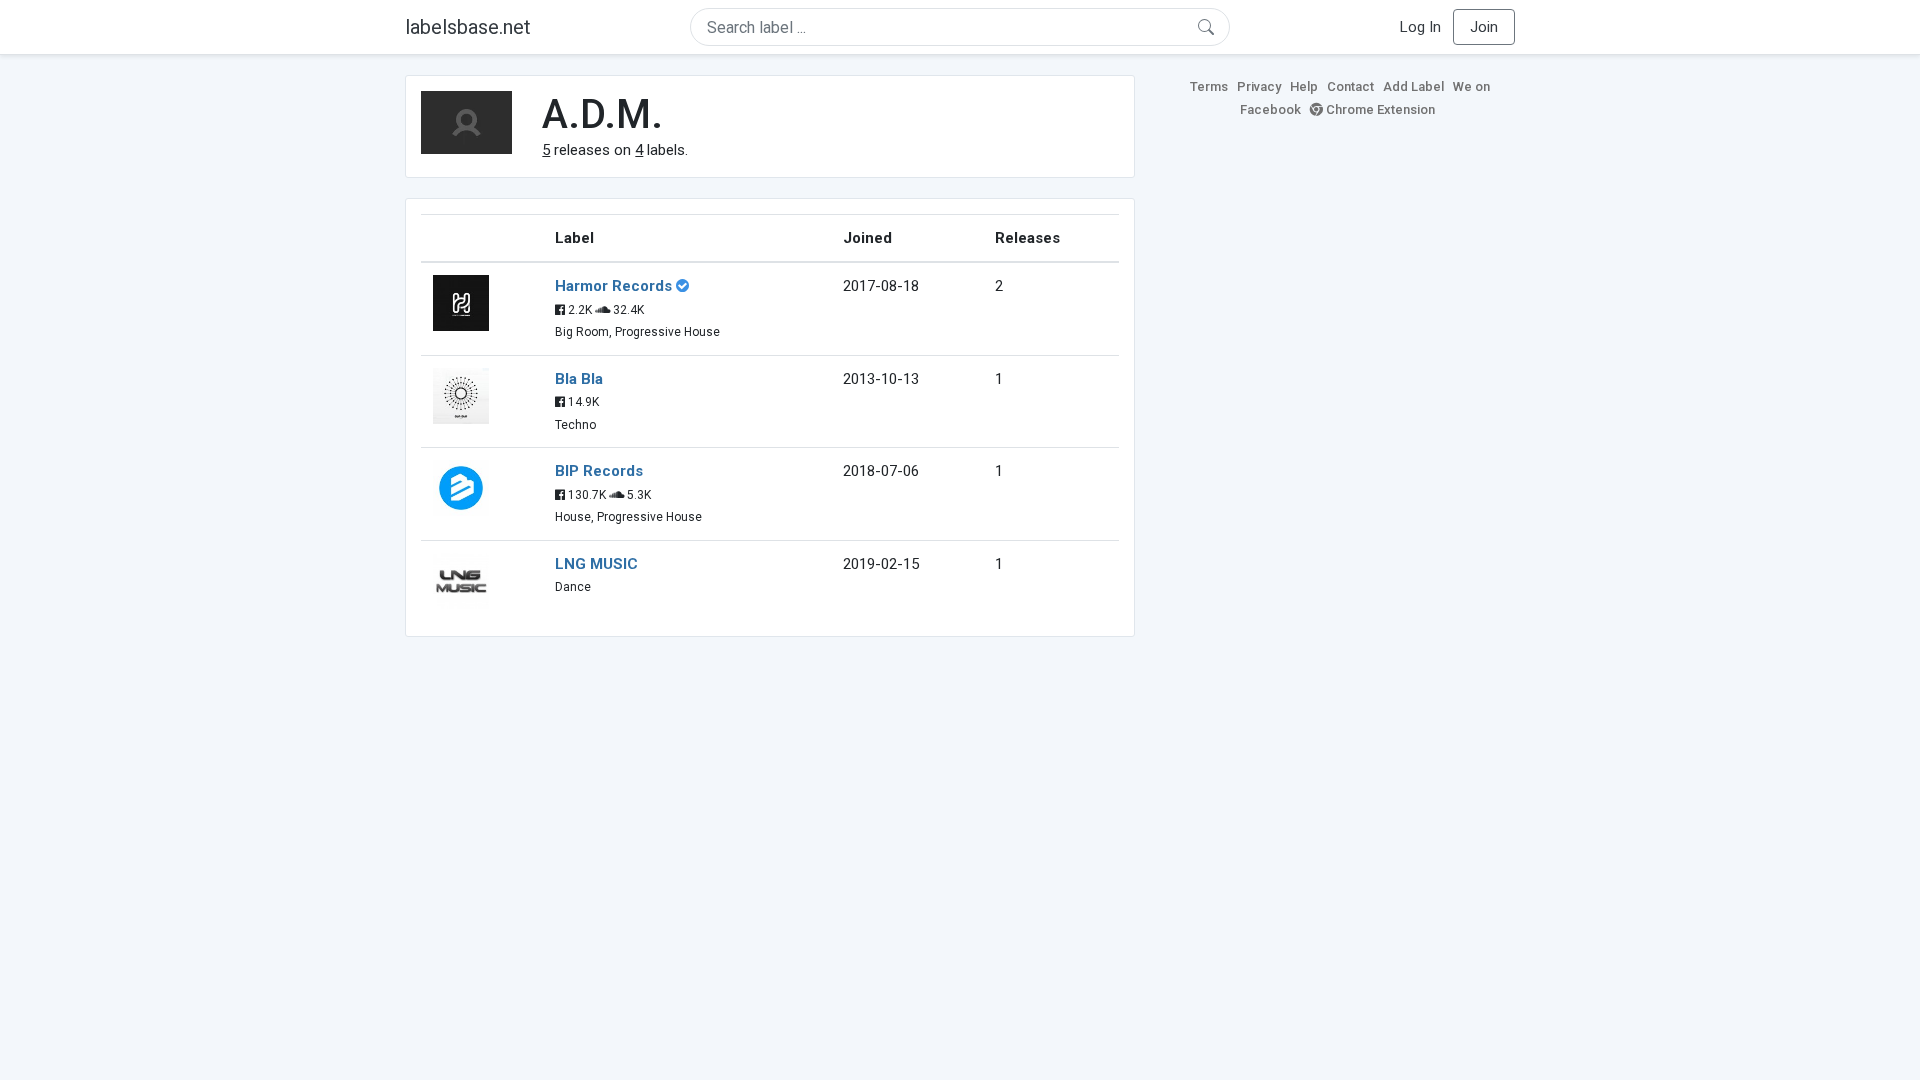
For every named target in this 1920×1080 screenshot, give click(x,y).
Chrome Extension (1379, 109)
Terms (1209, 86)
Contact (1350, 86)
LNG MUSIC (596, 564)
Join (1484, 27)
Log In (1420, 27)
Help (1304, 86)
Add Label (1413, 86)
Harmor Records (613, 286)
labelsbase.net (468, 27)
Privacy (1259, 86)
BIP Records (599, 471)
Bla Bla (579, 379)
